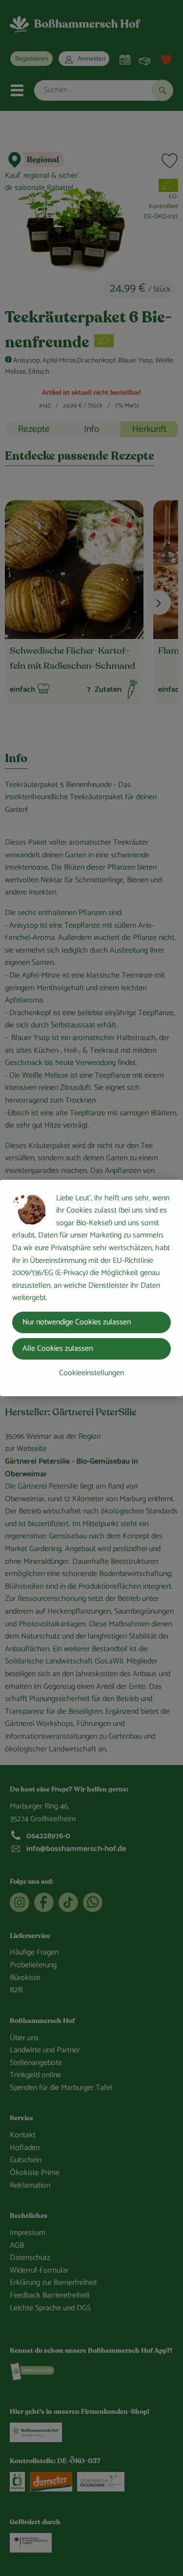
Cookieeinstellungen (91, 1373)
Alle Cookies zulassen (58, 1349)
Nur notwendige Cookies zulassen (77, 1322)
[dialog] (91, 1288)
